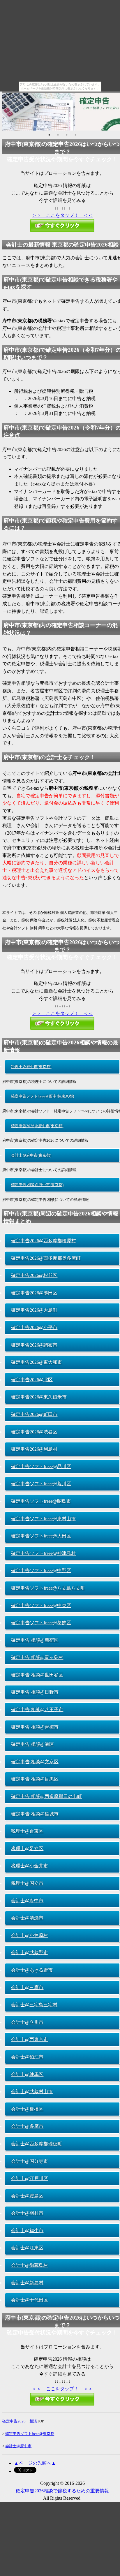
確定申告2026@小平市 (34, 1327)
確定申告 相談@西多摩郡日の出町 (46, 1796)
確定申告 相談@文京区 (35, 1762)
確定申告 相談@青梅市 (35, 1727)
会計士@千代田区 (30, 2300)
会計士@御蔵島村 (30, 2265)
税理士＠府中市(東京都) (31, 1067)
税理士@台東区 (27, 1831)
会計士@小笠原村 (30, 1935)
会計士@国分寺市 (30, 2161)
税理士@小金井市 (30, 1866)
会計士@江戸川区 (30, 2178)
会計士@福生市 (27, 2231)
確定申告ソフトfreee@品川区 (41, 1466)
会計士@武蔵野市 (30, 1953)
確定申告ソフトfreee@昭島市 (41, 1501)
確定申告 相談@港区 (32, 1744)
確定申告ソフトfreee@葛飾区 (41, 1623)
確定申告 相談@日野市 (35, 1692)
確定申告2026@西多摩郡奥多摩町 (46, 1258)
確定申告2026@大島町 (34, 1310)
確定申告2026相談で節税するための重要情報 (62, 2491)
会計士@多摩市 (27, 2126)
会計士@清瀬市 (27, 1918)
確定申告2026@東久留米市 (39, 1397)
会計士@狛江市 (27, 2057)
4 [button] (75, 135)
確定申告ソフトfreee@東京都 (30, 2434)
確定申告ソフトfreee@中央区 (41, 1605)
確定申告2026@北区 (32, 1380)
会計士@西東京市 (30, 2039)
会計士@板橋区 (27, 2109)
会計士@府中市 (27, 1901)
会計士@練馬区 (27, 2074)
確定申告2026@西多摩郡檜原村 (44, 1241)
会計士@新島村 (27, 2283)
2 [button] (58, 135)
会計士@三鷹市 (27, 1988)
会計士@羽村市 (27, 2213)
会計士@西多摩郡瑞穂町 (37, 2144)
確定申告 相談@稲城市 (35, 1814)
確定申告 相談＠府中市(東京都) (37, 1185)
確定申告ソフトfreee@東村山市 (43, 1519)
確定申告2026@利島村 (34, 1449)
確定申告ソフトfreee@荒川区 (41, 1484)
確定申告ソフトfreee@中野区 (41, 1571)
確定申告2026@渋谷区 (34, 1432)
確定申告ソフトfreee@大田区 (41, 1536)
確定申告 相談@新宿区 (35, 1640)
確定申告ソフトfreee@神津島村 (43, 1553)
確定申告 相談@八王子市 (37, 1710)
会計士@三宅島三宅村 (34, 2005)
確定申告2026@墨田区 (34, 1293)
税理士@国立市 (27, 1883)
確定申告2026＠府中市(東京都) (37, 1126)
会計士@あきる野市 (32, 1970)
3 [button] (67, 135)
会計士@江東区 (27, 2248)
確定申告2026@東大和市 (37, 1362)
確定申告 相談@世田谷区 (37, 1675)
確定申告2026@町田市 (34, 1414)
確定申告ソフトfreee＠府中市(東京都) (43, 1096)
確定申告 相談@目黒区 (35, 1779)
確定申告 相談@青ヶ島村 (37, 1657)
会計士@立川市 (27, 2022)
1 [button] (49, 135)
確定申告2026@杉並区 (34, 1275)
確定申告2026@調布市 (34, 1345)
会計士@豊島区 (27, 2196)
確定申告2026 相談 (20, 2421)
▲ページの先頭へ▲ (35, 2463)
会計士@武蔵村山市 (32, 2092)
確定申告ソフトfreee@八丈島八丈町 (48, 1588)
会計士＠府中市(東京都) (31, 1155)
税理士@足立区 (27, 1849)
